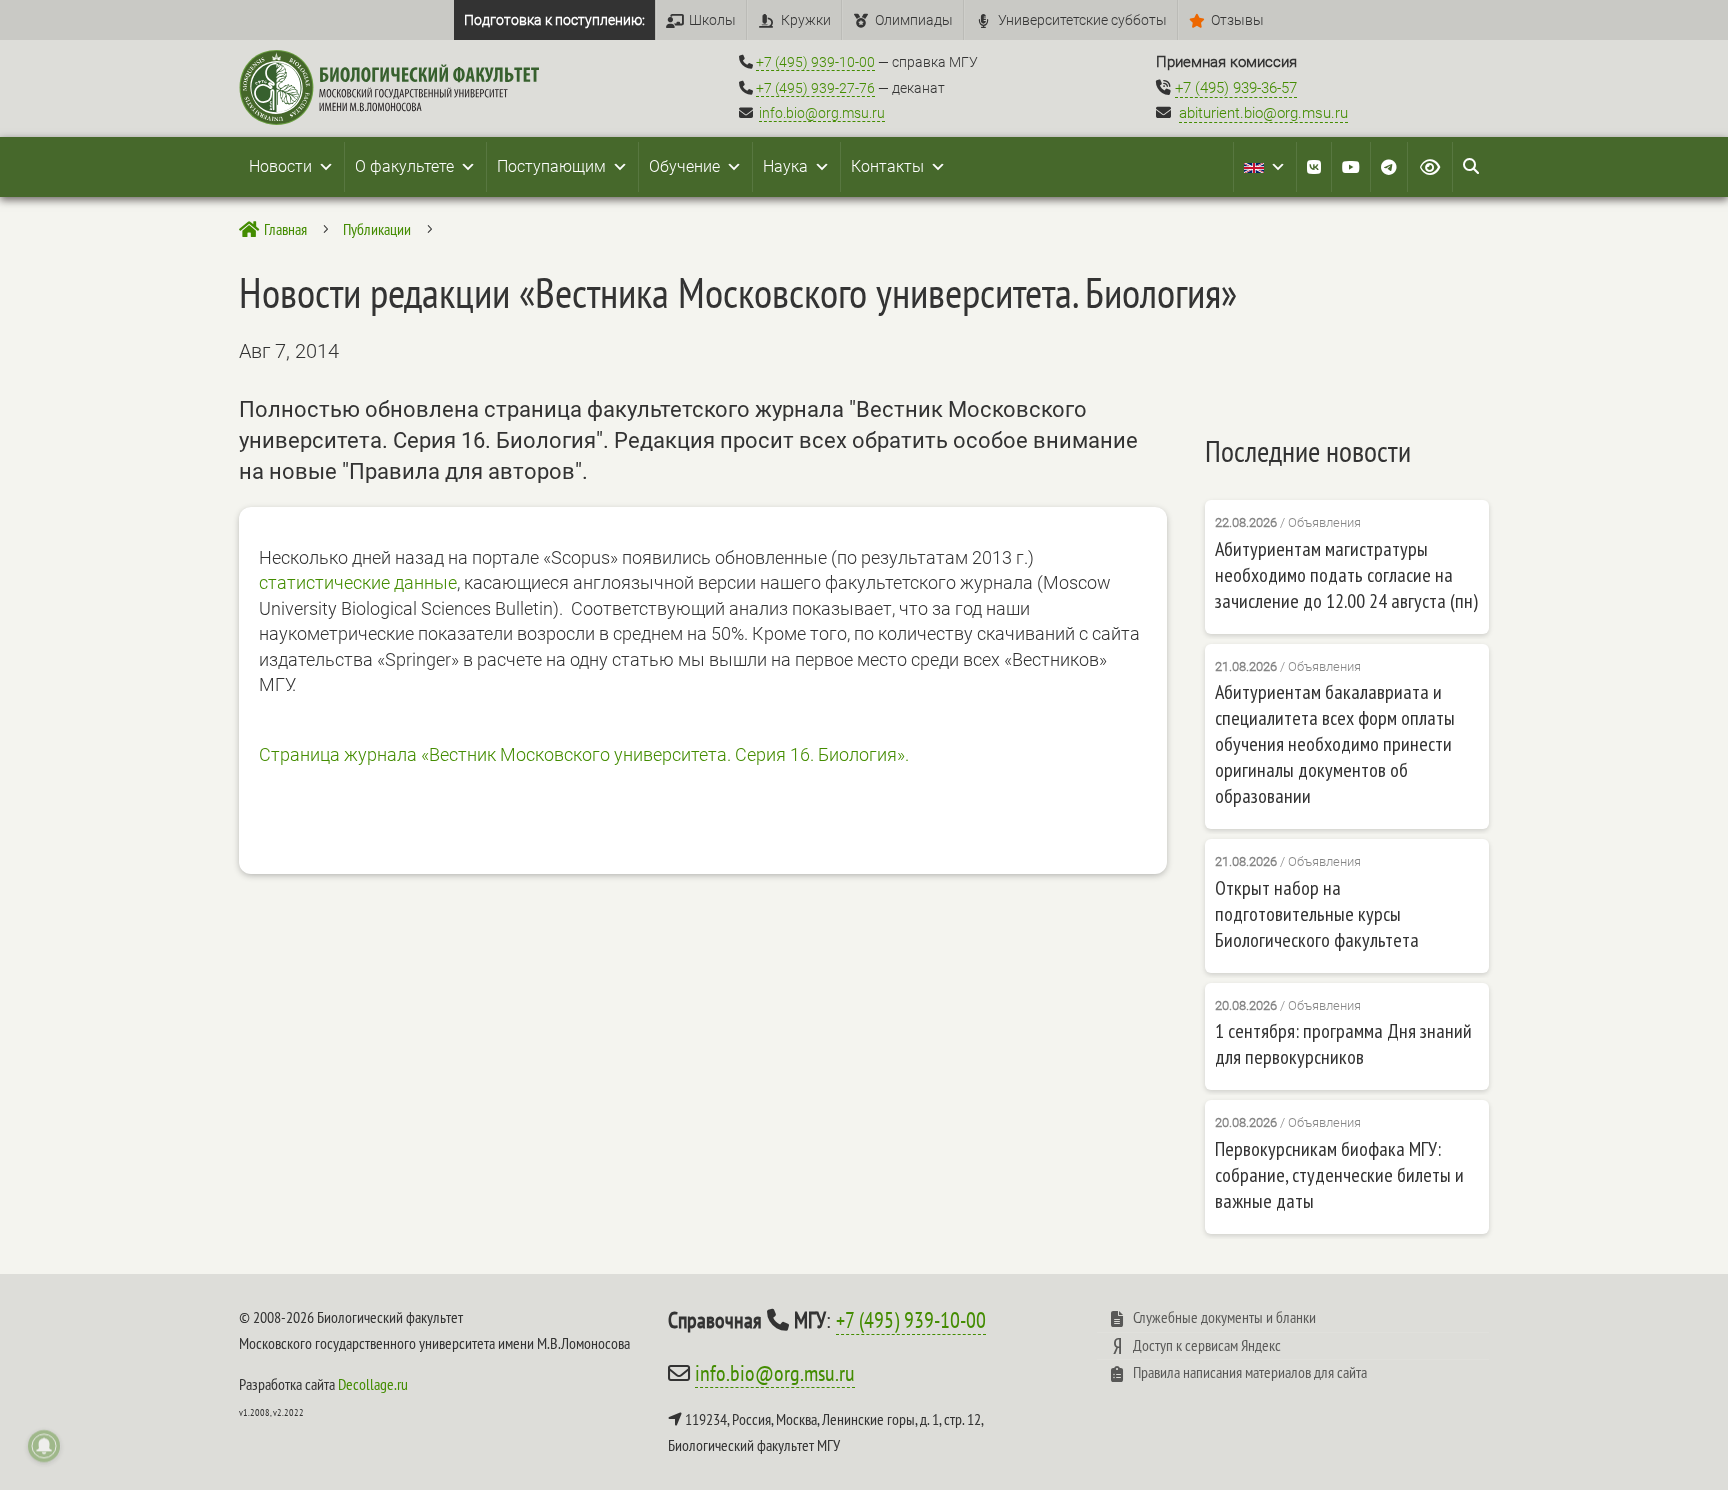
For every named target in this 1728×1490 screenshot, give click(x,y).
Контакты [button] (887, 166)
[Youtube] (1351, 167)
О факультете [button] (404, 166)
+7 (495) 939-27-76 (815, 88)
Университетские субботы (1082, 20)
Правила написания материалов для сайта (1250, 1372)
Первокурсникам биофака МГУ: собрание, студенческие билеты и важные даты (1339, 1175)
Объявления (1324, 522)
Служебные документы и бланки (1224, 1317)
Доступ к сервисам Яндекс (1207, 1345)
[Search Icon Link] (1471, 167)
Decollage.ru (373, 1384)
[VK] (1314, 167)
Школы (712, 20)
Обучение (684, 166)
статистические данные (358, 582)
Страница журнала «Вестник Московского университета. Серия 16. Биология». (584, 754)
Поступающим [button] (551, 166)
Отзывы (1237, 20)
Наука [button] (785, 166)
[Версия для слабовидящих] (1430, 167)
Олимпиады (914, 20)
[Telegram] (1389, 167)
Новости (280, 166)
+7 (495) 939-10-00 (815, 62)
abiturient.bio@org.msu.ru (1263, 113)
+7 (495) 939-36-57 (1236, 88)
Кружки (806, 20)
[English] (1265, 167)
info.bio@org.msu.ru (822, 113)
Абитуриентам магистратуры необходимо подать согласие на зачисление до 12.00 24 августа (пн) (1346, 575)
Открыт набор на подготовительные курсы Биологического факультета (1317, 914)
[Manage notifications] (44, 1446)
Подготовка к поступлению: (554, 20)
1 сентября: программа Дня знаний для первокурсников (1343, 1044)
